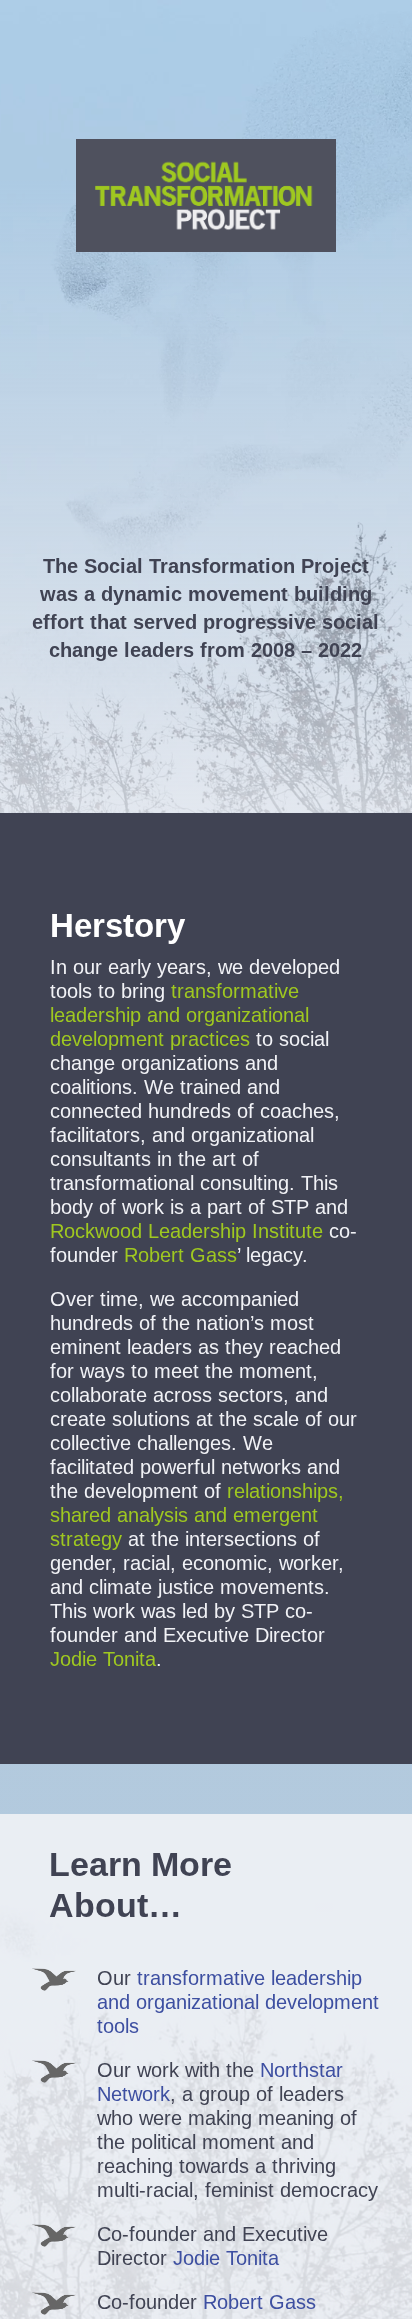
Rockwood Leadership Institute (186, 1231)
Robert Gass (180, 1255)
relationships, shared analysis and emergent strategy (197, 1515)
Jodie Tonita (226, 2258)
